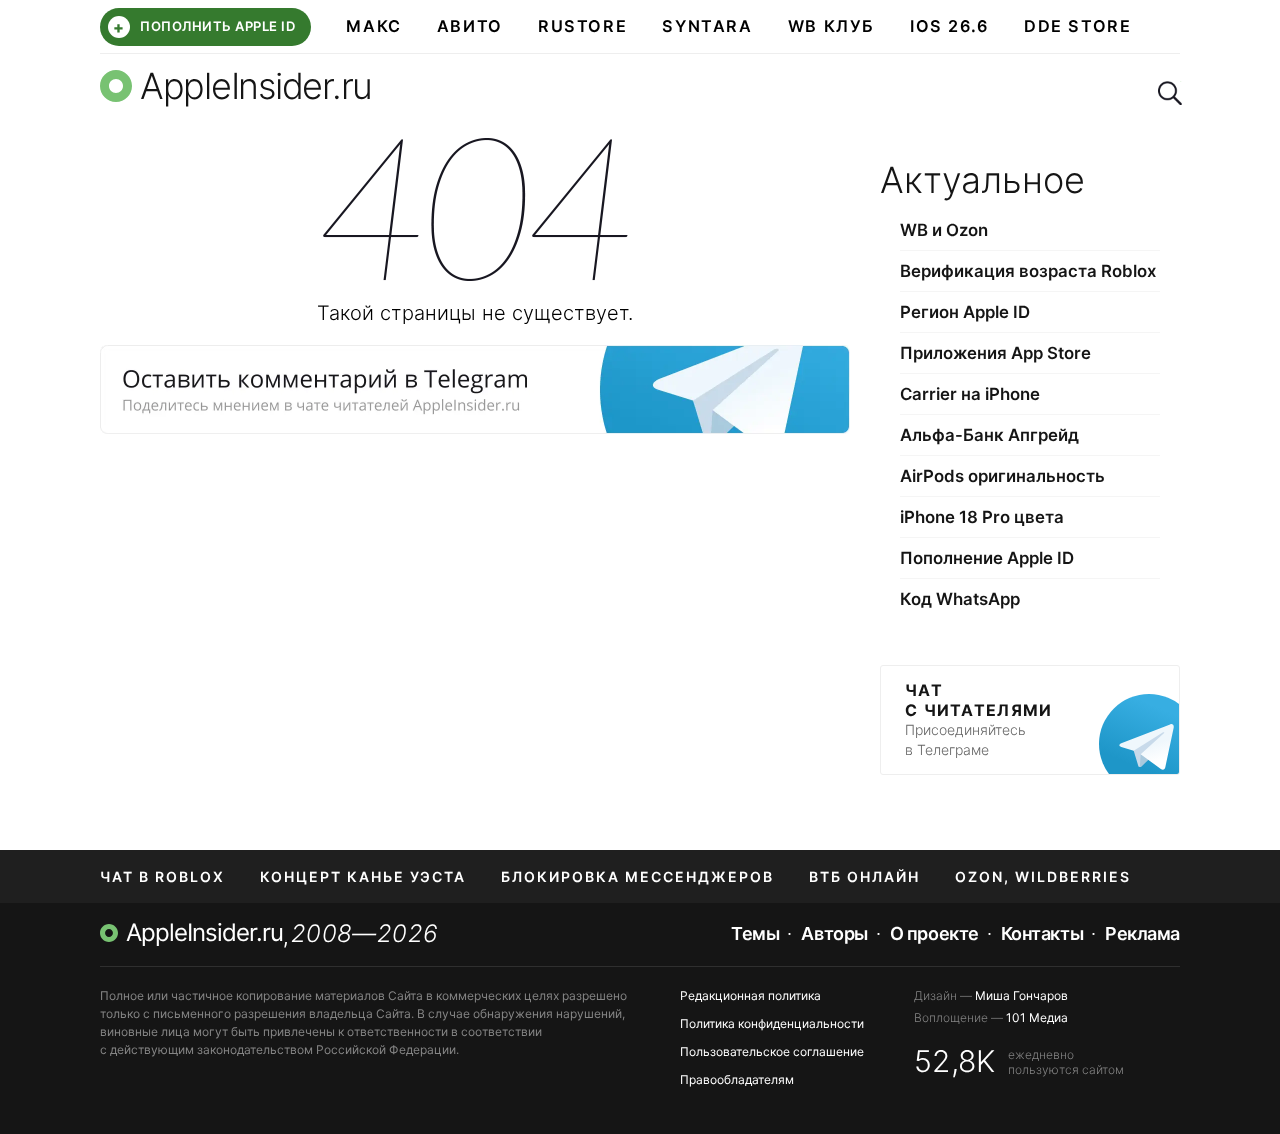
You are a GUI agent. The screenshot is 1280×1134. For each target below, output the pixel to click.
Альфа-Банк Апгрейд (989, 435)
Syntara (707, 26)
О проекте (934, 933)
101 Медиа (1037, 1017)
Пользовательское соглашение (772, 1051)
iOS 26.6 (949, 26)
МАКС (373, 26)
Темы (755, 933)
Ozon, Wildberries (1043, 876)
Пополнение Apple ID (987, 558)
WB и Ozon (944, 230)
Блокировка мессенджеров (637, 876)
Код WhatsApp (960, 599)
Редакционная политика (750, 995)
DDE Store (1078, 26)
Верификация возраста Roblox (1028, 271)
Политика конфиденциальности (772, 1023)
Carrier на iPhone (970, 394)
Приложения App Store (995, 353)
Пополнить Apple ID (204, 27)
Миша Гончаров (1021, 995)
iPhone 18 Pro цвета (982, 517)
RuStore (582, 26)
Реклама (1142, 933)
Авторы (834, 933)
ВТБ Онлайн (864, 876)
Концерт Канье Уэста (363, 876)
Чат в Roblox (162, 876)
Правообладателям (737, 1079)
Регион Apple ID (965, 312)
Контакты (1042, 933)
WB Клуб (831, 26)
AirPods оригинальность (1002, 476)
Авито (470, 26)
